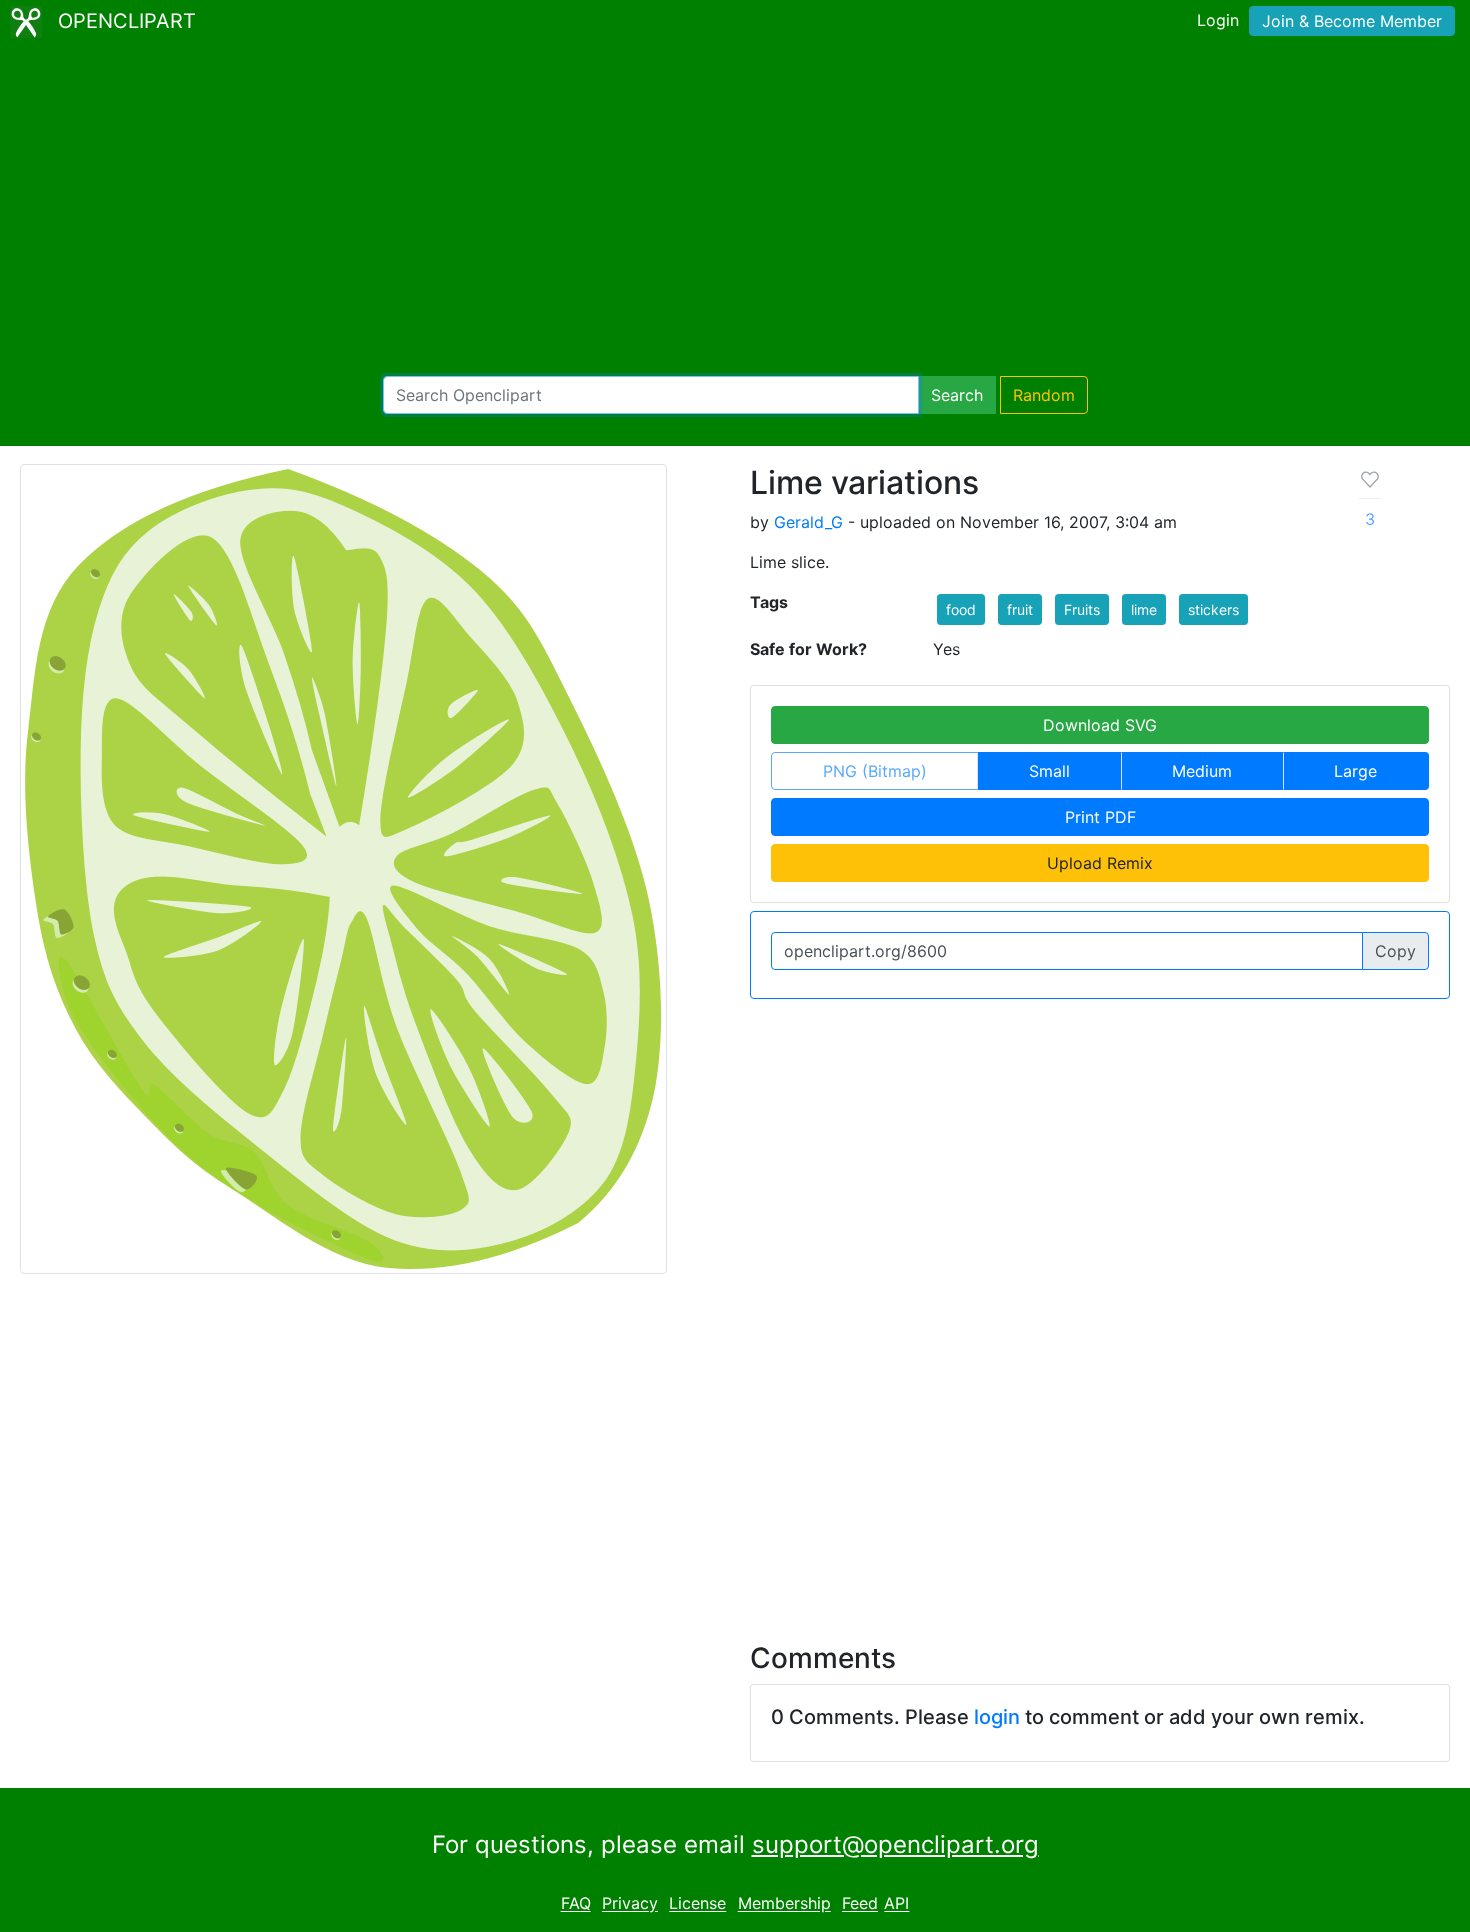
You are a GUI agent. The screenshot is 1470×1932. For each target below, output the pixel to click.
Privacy (630, 1904)
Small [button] (1049, 771)
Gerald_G (808, 522)
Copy (1395, 951)
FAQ (576, 1904)
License (697, 1904)
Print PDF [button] (1100, 817)
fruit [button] (1020, 609)
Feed (860, 1904)
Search (957, 395)
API (896, 1904)
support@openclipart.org (895, 1844)
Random (1044, 395)
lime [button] (1144, 609)
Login (1218, 20)
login (997, 1717)
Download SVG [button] (1100, 725)
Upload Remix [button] (1100, 863)
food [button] (961, 609)
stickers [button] (1213, 609)
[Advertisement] (735, 210)
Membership (784, 1904)
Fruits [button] (1082, 609)
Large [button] (1355, 771)
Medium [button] (1202, 771)
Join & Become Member (1352, 21)
